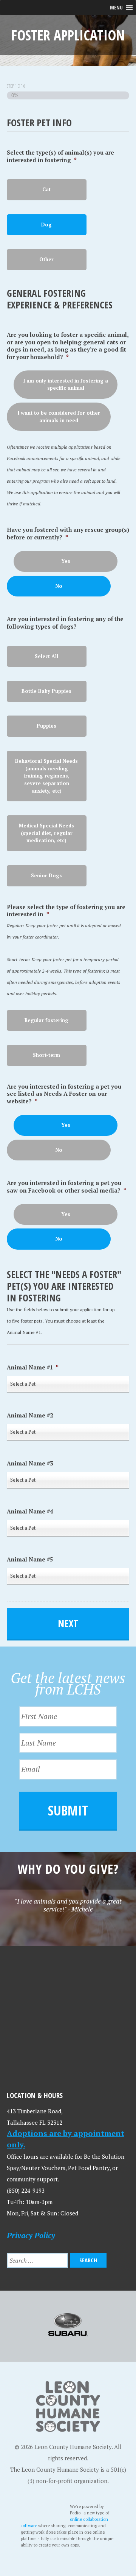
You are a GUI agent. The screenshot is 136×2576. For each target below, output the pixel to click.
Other (46, 259)
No (59, 586)
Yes (66, 561)
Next (68, 1623)
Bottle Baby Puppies (46, 691)
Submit (68, 1810)
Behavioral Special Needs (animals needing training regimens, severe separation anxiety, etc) (46, 776)
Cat (46, 189)
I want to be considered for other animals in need (59, 417)
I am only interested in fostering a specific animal (66, 384)
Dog (46, 225)
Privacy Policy (31, 2235)
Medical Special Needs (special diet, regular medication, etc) (46, 833)
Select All (46, 656)
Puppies (46, 726)
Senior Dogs (46, 875)
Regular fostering (46, 1020)
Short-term (46, 1055)
